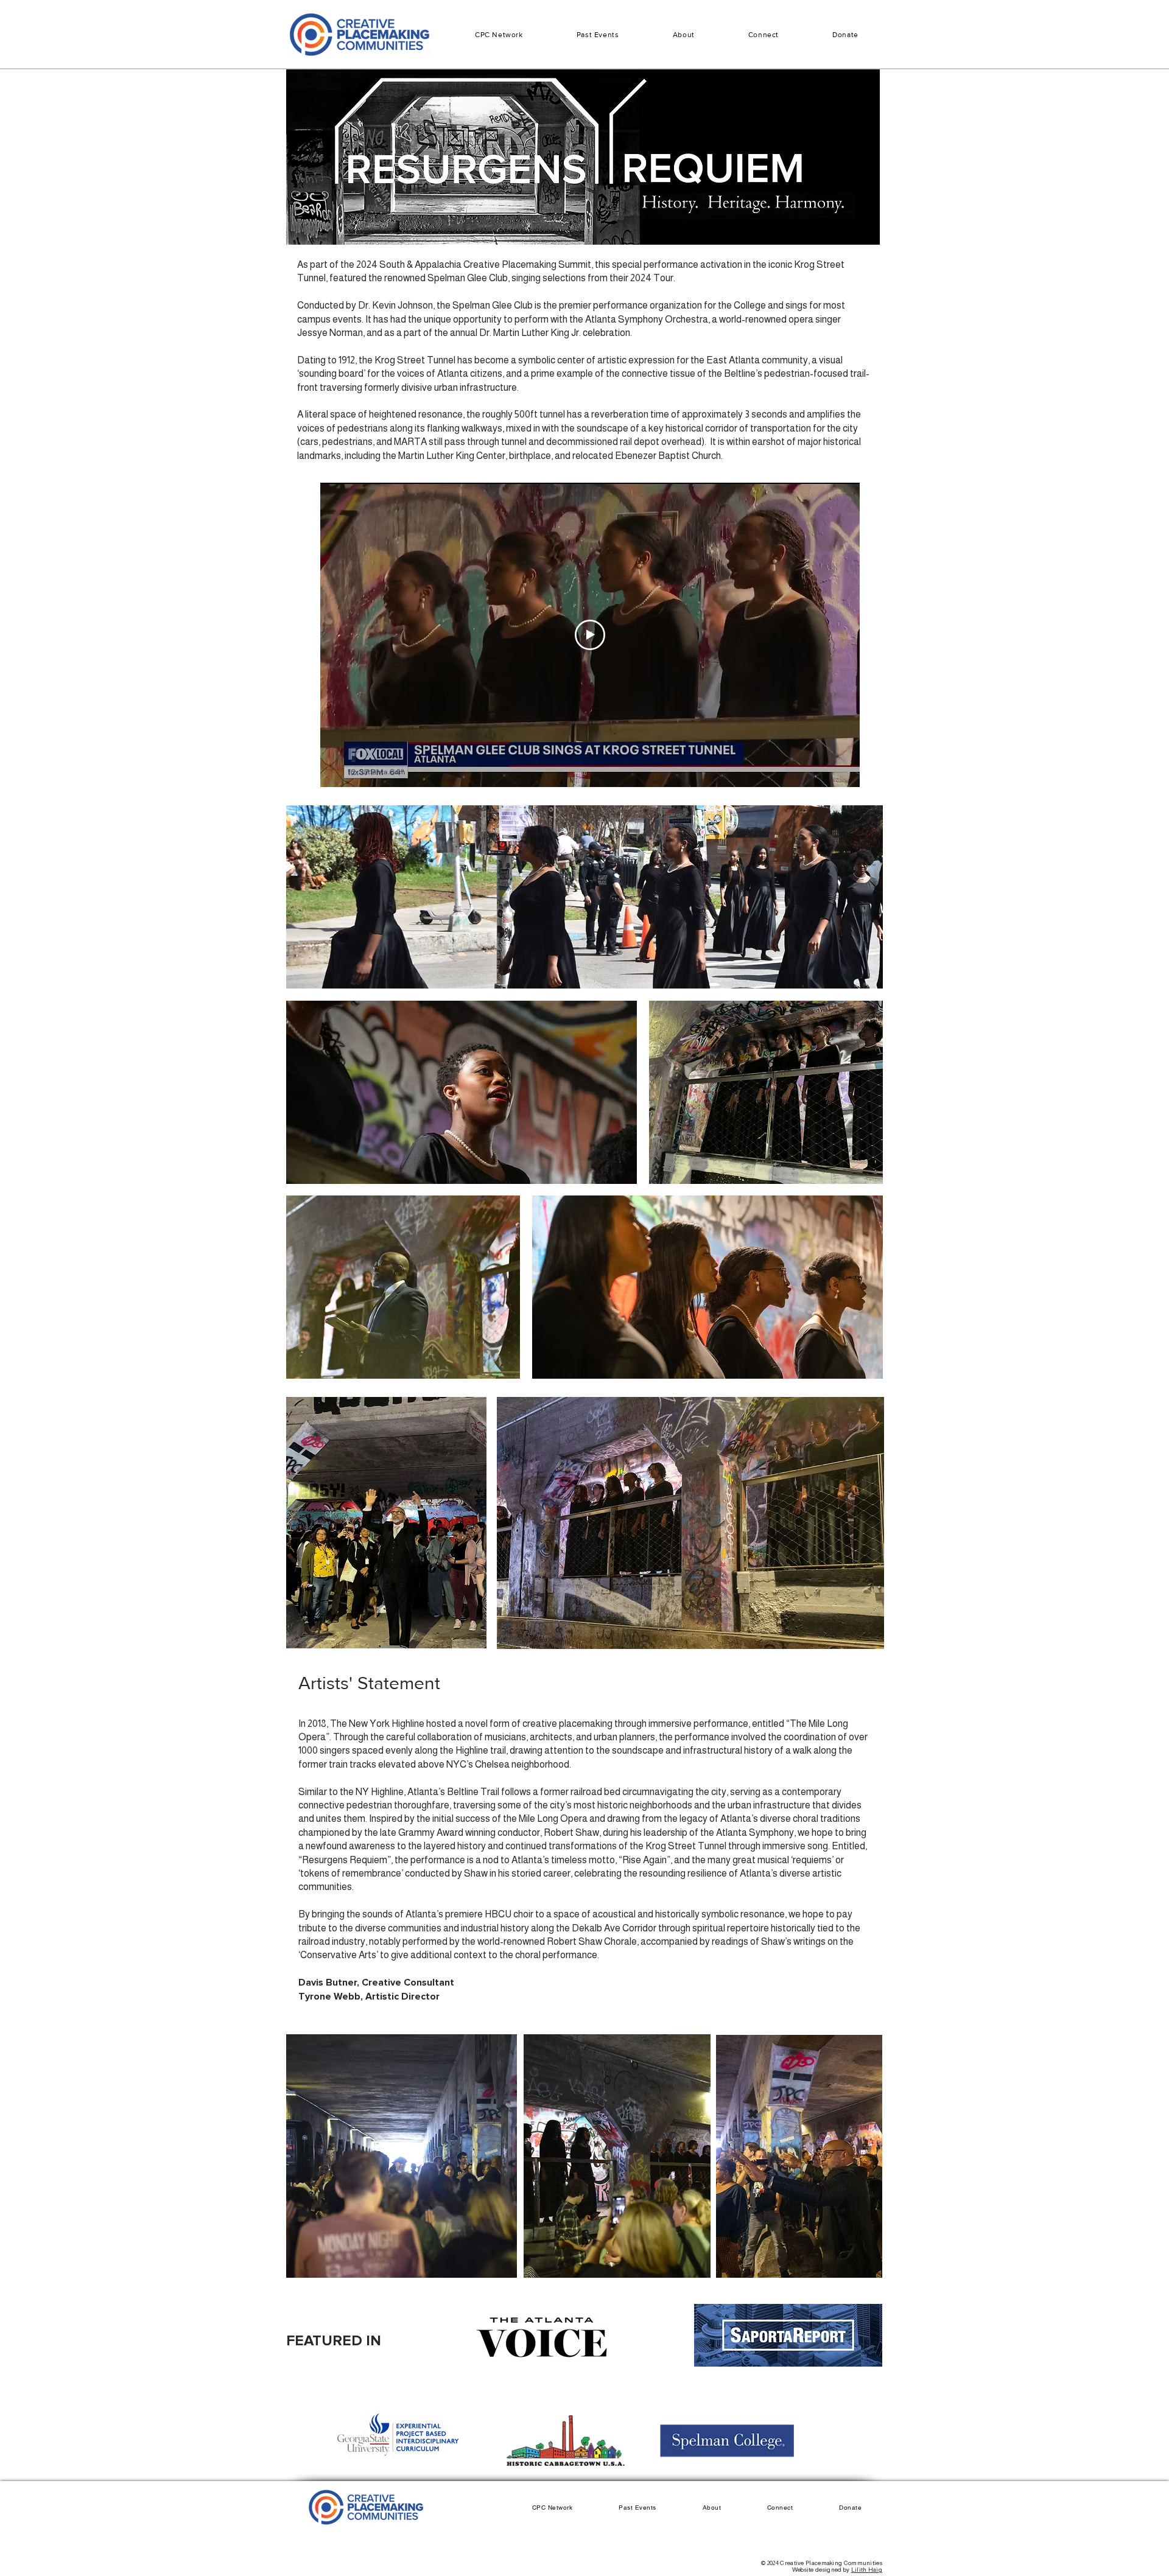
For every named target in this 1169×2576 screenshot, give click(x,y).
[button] (598, 35)
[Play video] (590, 635)
